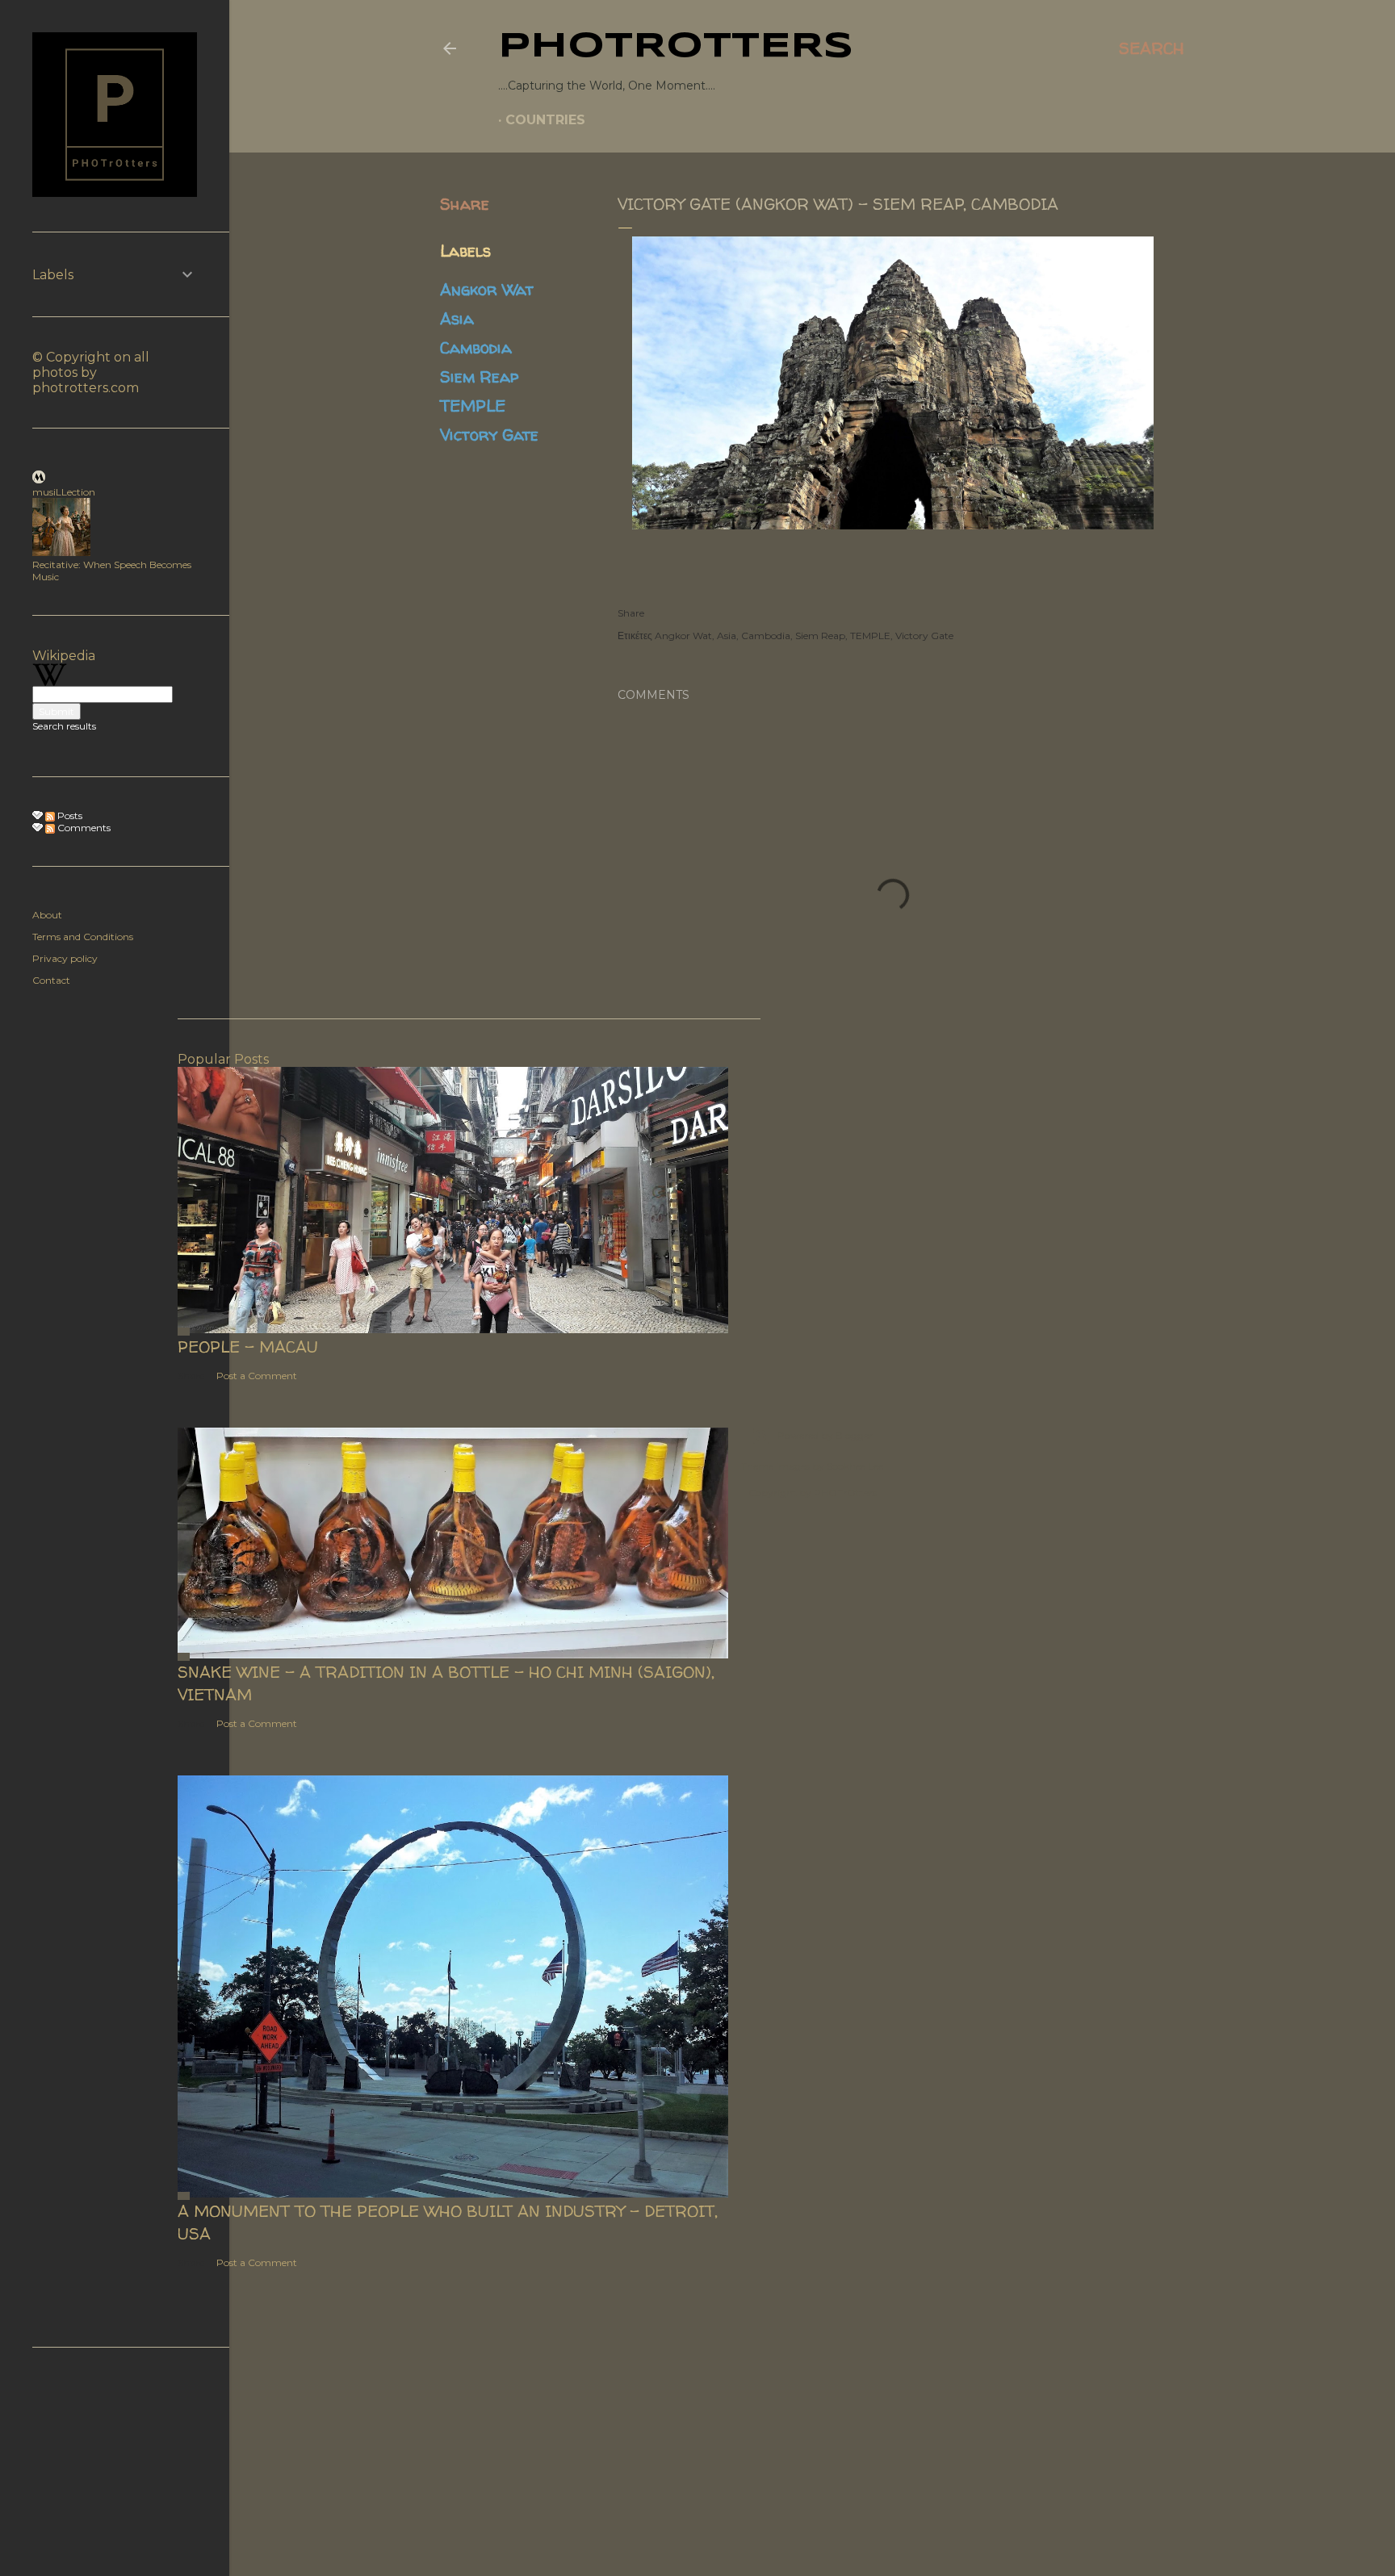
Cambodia (476, 347)
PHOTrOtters (676, 47)
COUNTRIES (545, 120)
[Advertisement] (812, 1232)
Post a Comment (257, 1376)
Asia (457, 318)
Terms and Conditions (83, 937)
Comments (83, 828)
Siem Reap (479, 376)
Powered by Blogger (825, 1435)
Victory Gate (489, 435)
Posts (69, 815)
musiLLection (64, 492)
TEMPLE (473, 406)
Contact (51, 980)
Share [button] (465, 204)
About (47, 915)
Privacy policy (65, 958)
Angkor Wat (487, 289)
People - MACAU (248, 1347)
